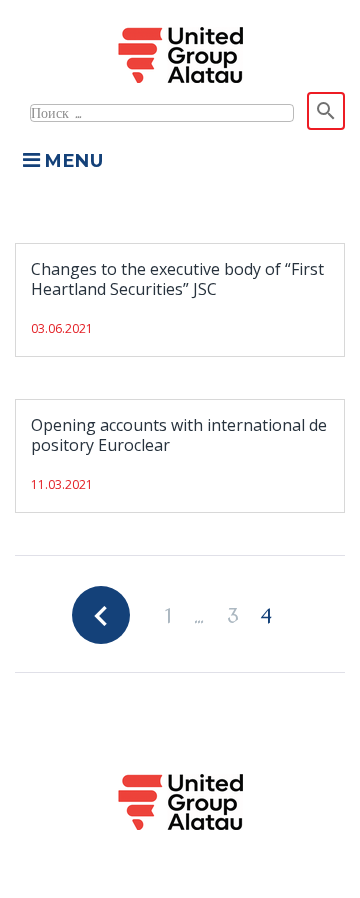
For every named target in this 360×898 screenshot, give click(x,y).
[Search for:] (161, 111)
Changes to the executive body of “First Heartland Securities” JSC (177, 279)
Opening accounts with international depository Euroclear (179, 435)
